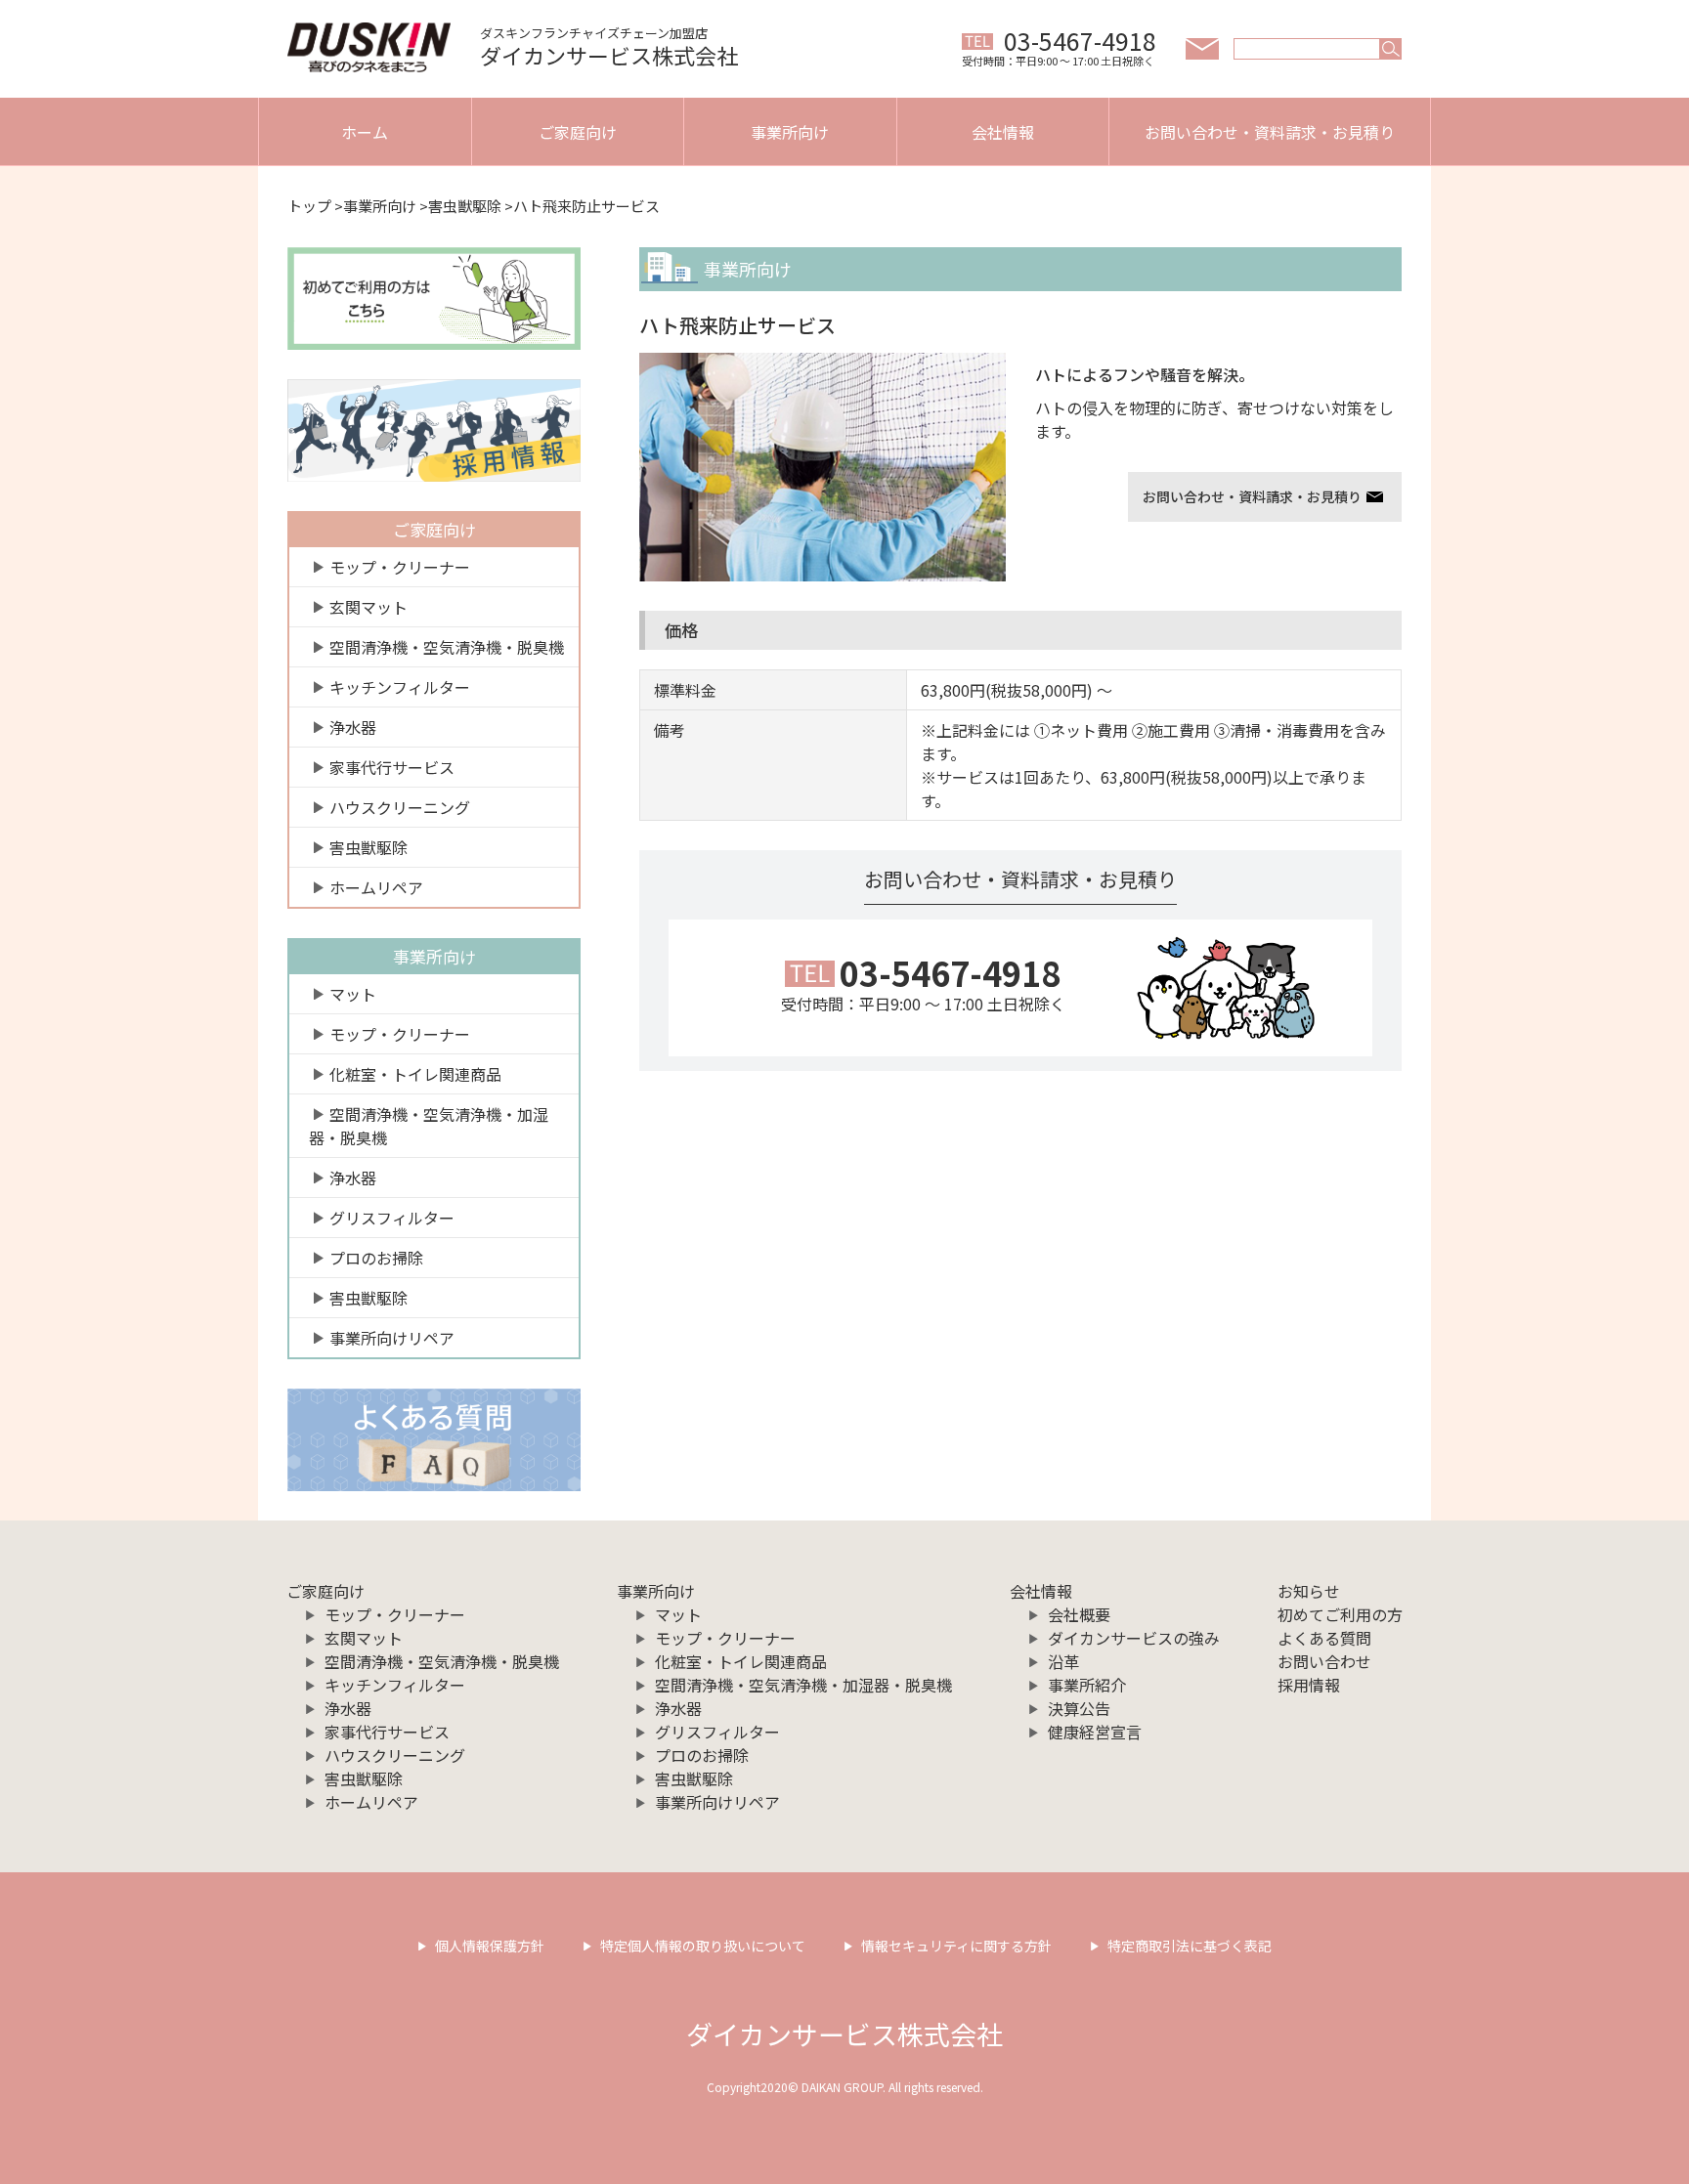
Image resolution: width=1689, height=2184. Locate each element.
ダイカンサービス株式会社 (844, 2034)
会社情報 (1003, 132)
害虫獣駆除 (465, 206)
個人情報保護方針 (490, 1946)
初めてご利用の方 (1340, 1614)
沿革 (1063, 1661)
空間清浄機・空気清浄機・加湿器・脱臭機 (429, 1126)
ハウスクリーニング (400, 807)
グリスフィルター (392, 1218)
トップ (309, 206)
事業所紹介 (1087, 1685)
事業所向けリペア (392, 1338)
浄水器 (353, 727)
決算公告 (1079, 1708)
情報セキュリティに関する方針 (956, 1946)
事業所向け (790, 132)
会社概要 (1079, 1614)
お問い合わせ (1324, 1661)
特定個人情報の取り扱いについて (703, 1946)
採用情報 (1309, 1685)
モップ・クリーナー (400, 567)
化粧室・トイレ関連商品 (415, 1074)
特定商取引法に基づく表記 (1190, 1946)
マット (353, 994)
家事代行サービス (392, 767)
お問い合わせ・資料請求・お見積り (1270, 132)
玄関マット (368, 607)
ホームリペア (376, 887)
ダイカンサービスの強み (1134, 1638)
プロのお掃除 (376, 1258)
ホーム (365, 132)
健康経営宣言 (1095, 1732)
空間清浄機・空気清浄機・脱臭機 (447, 647)
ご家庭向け (578, 132)
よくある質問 (1324, 1638)
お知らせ (1309, 1591)
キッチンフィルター (400, 687)
